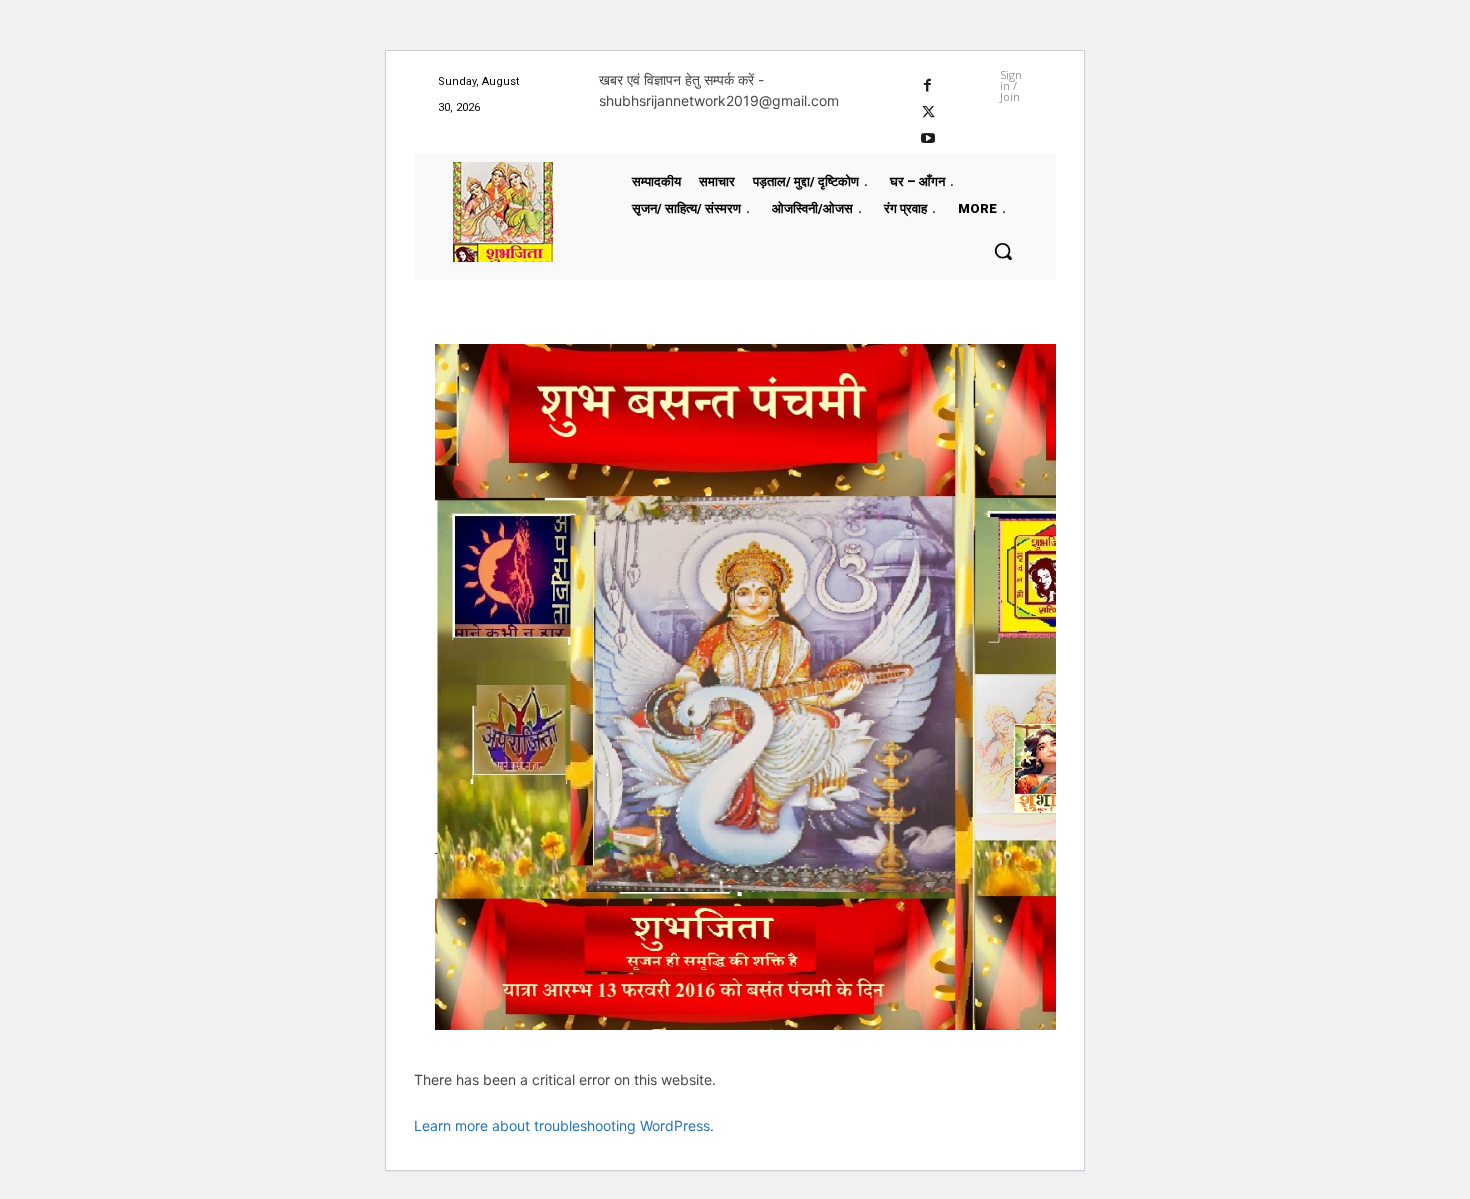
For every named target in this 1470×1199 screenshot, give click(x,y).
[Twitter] (928, 109)
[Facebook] (928, 82)
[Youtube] (928, 136)
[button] (1003, 251)
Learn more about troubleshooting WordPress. (564, 1125)
